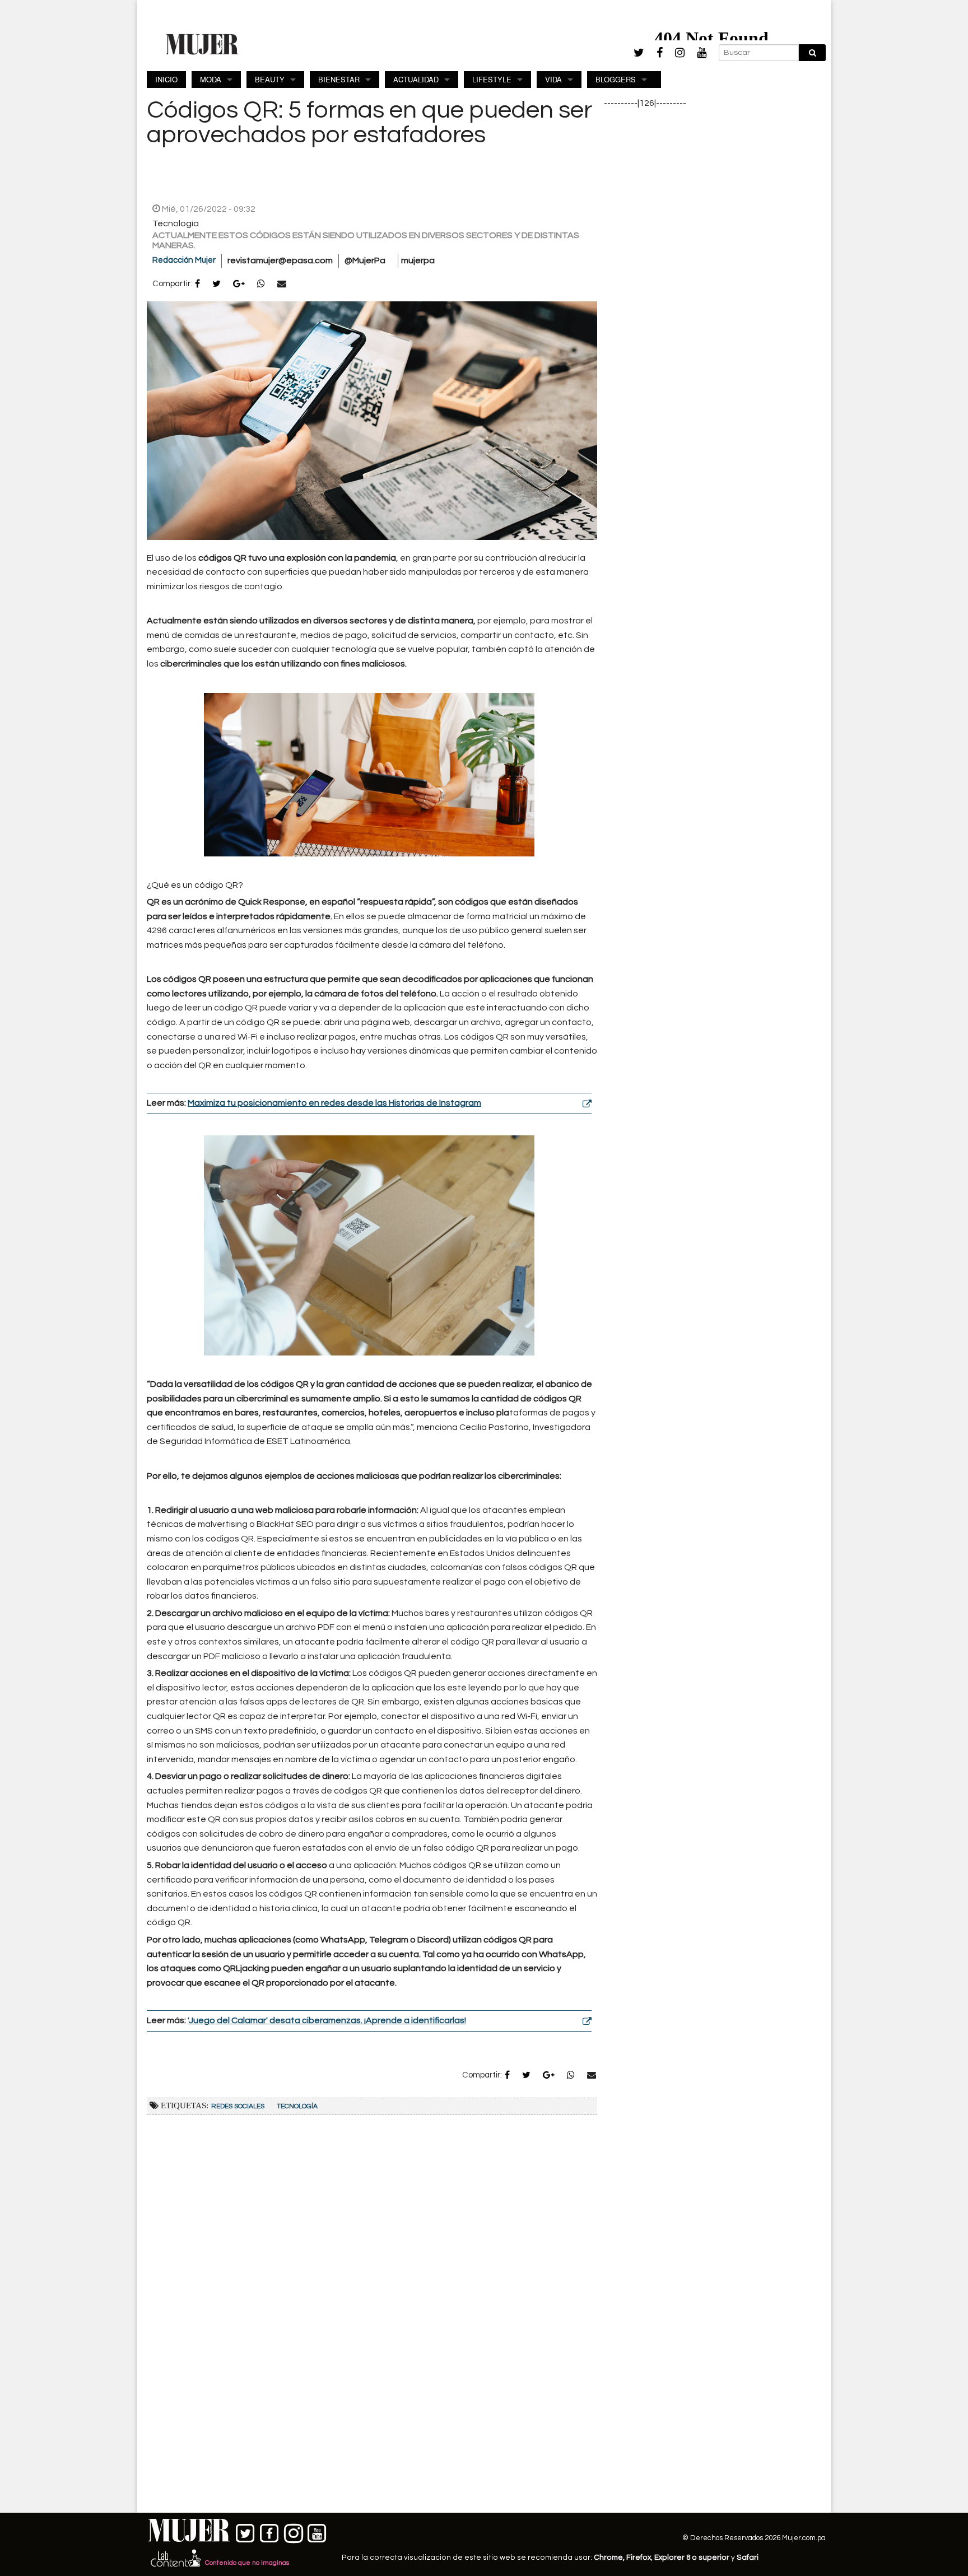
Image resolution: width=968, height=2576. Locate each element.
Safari (748, 2558)
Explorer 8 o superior (692, 2558)
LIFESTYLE (492, 79)
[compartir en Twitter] (217, 285)
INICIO (166, 79)
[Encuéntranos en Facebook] (270, 2531)
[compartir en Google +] (239, 285)
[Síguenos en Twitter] (246, 2531)
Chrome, (610, 2558)
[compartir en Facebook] (197, 285)
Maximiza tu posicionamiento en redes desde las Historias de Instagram (334, 1103)
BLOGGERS (616, 79)
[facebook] (660, 53)
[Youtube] (702, 53)
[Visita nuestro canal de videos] (317, 2531)
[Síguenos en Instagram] (293, 2531)
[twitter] (639, 53)
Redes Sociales (238, 2106)
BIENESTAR (339, 79)
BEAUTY (270, 79)
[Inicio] (202, 44)
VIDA (553, 79)
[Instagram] (680, 53)
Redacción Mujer (184, 260)
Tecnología (297, 2106)
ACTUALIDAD (416, 79)
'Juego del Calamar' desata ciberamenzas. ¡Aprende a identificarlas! (327, 2020)
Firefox (639, 2558)
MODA (211, 79)
